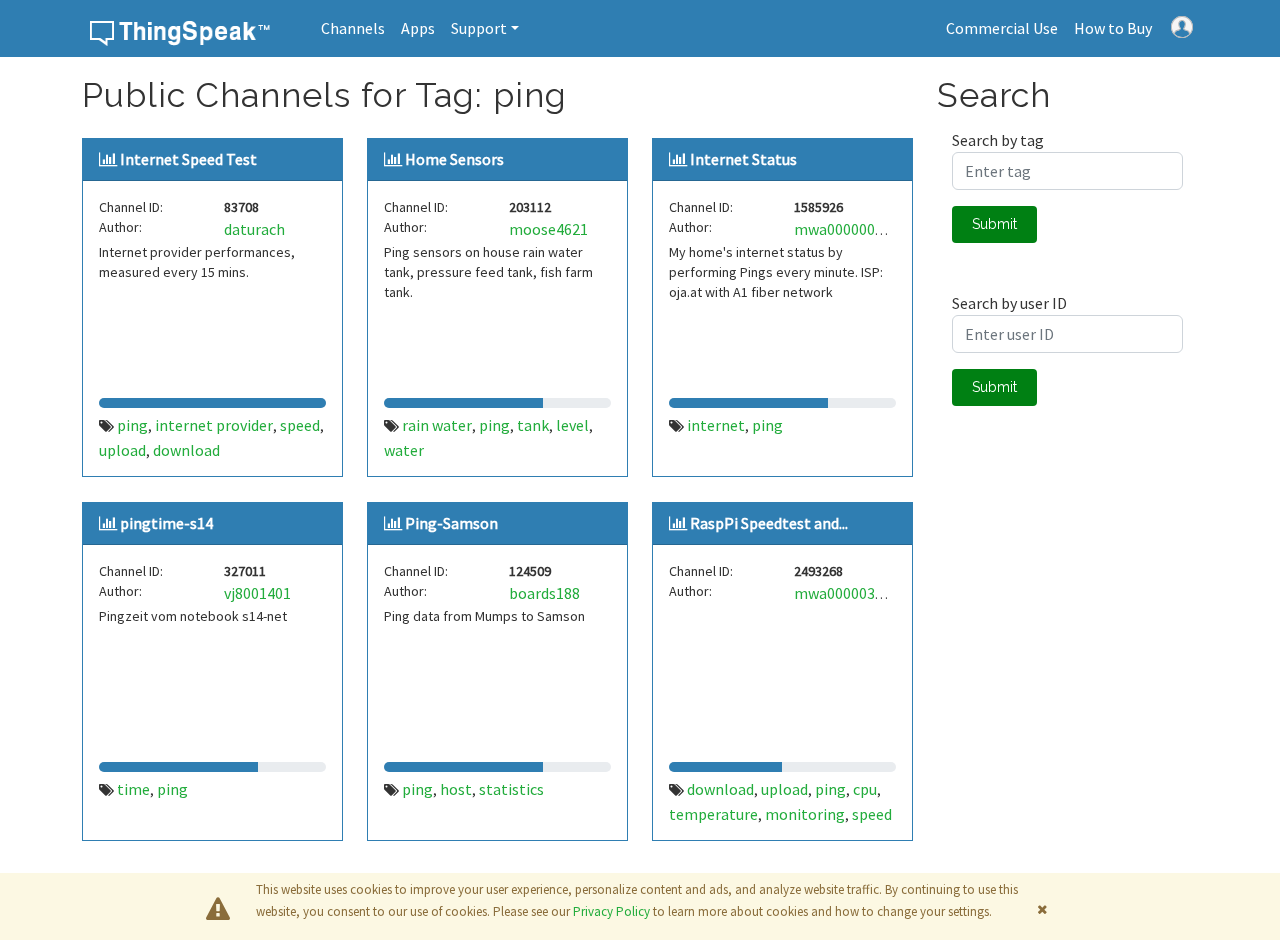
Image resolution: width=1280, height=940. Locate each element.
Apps (418, 28)
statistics (511, 789)
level (572, 425)
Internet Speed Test (188, 159)
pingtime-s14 (166, 523)
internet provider (214, 425)
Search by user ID (1009, 303)
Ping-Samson (451, 523)
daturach (254, 229)
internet (716, 425)
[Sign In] (1182, 25)
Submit (994, 224)
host (456, 789)
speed (300, 425)
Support (479, 28)
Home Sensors (454, 159)
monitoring (805, 814)
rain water (437, 425)
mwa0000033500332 (862, 593)
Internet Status (743, 159)
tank (533, 425)
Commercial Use (1002, 28)
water (404, 450)
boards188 (544, 593)
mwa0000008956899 (862, 229)
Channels (353, 28)
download (186, 450)
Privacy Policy (611, 911)
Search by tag (998, 140)
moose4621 (548, 229)
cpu (865, 789)
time (133, 789)
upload (122, 450)
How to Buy (1113, 28)
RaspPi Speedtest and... (769, 523)
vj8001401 (257, 593)
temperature (713, 814)
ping (132, 425)
